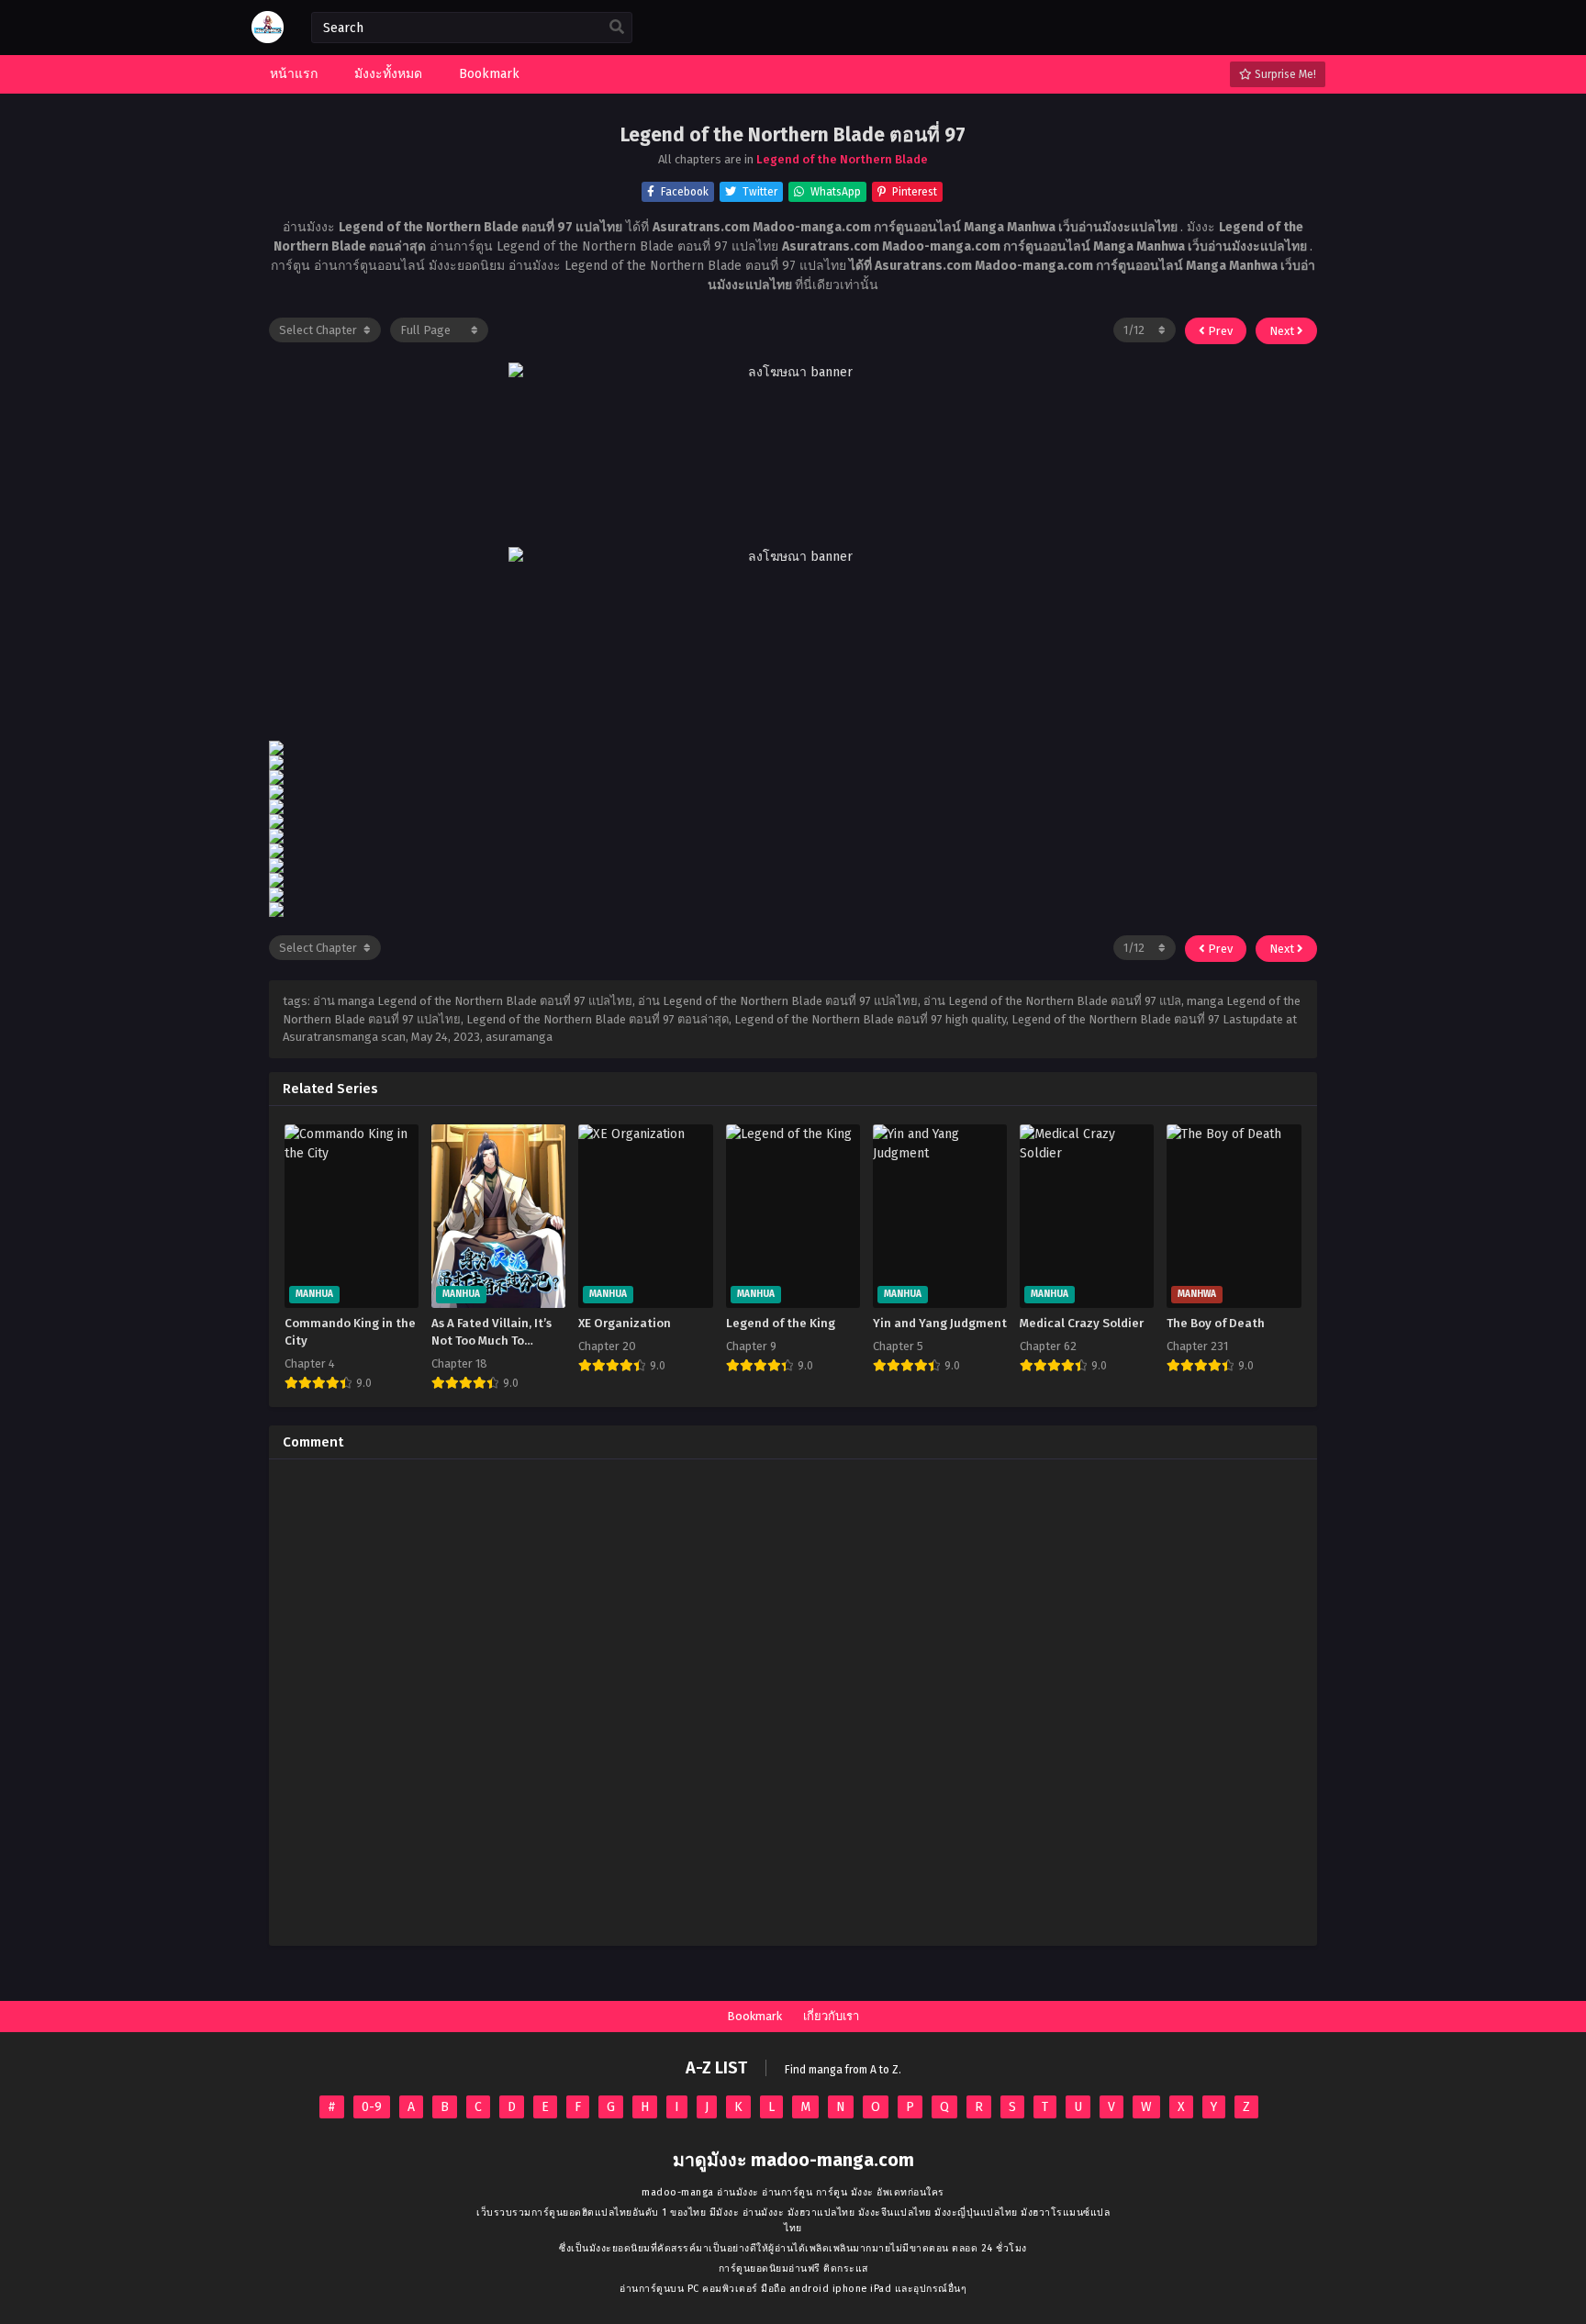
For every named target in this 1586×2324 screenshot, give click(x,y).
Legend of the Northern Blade (842, 159)
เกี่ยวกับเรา (831, 2016)
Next (1283, 331)
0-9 (372, 2107)
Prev (1219, 331)
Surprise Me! (1284, 74)
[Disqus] (793, 1703)
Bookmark (754, 2016)
